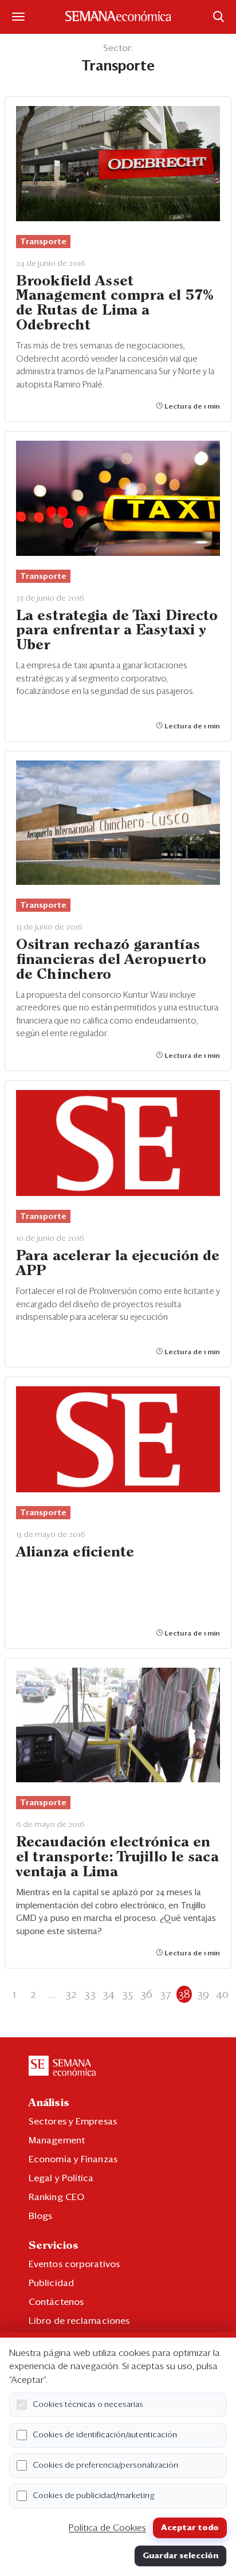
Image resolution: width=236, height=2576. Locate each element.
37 (165, 1994)
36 (146, 1994)
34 (109, 1994)
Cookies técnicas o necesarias (88, 2405)
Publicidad (51, 2283)
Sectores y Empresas (73, 2122)
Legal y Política (61, 2178)
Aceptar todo (190, 2528)
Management (57, 2140)
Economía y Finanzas (73, 2159)
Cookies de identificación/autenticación (105, 2435)
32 (71, 1994)
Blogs (41, 2216)
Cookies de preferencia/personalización (105, 2465)
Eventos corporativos (74, 2264)
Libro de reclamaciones (79, 2321)
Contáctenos (56, 2302)
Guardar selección (180, 2556)
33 (90, 1994)
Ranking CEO (56, 2197)
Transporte (43, 242)
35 (127, 1994)
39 (203, 1994)
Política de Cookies (107, 2528)
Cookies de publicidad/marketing (94, 2496)
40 (222, 1994)
